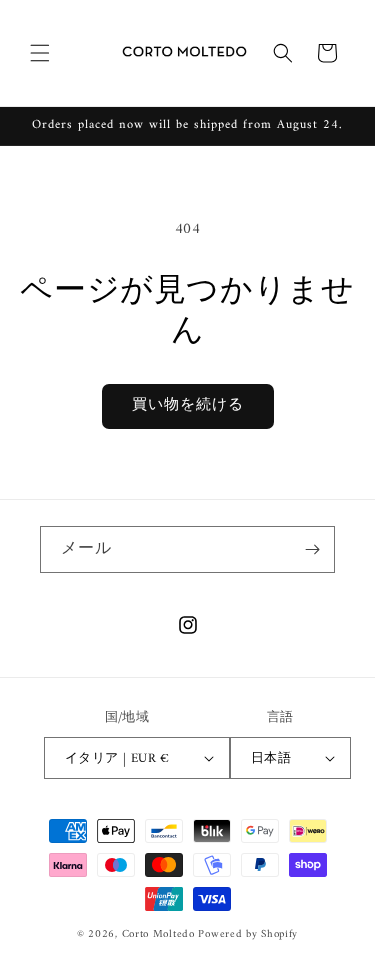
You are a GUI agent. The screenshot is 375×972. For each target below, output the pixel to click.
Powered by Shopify (248, 934)
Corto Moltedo (158, 934)
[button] (40, 53)
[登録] (312, 549)
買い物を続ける (188, 405)
